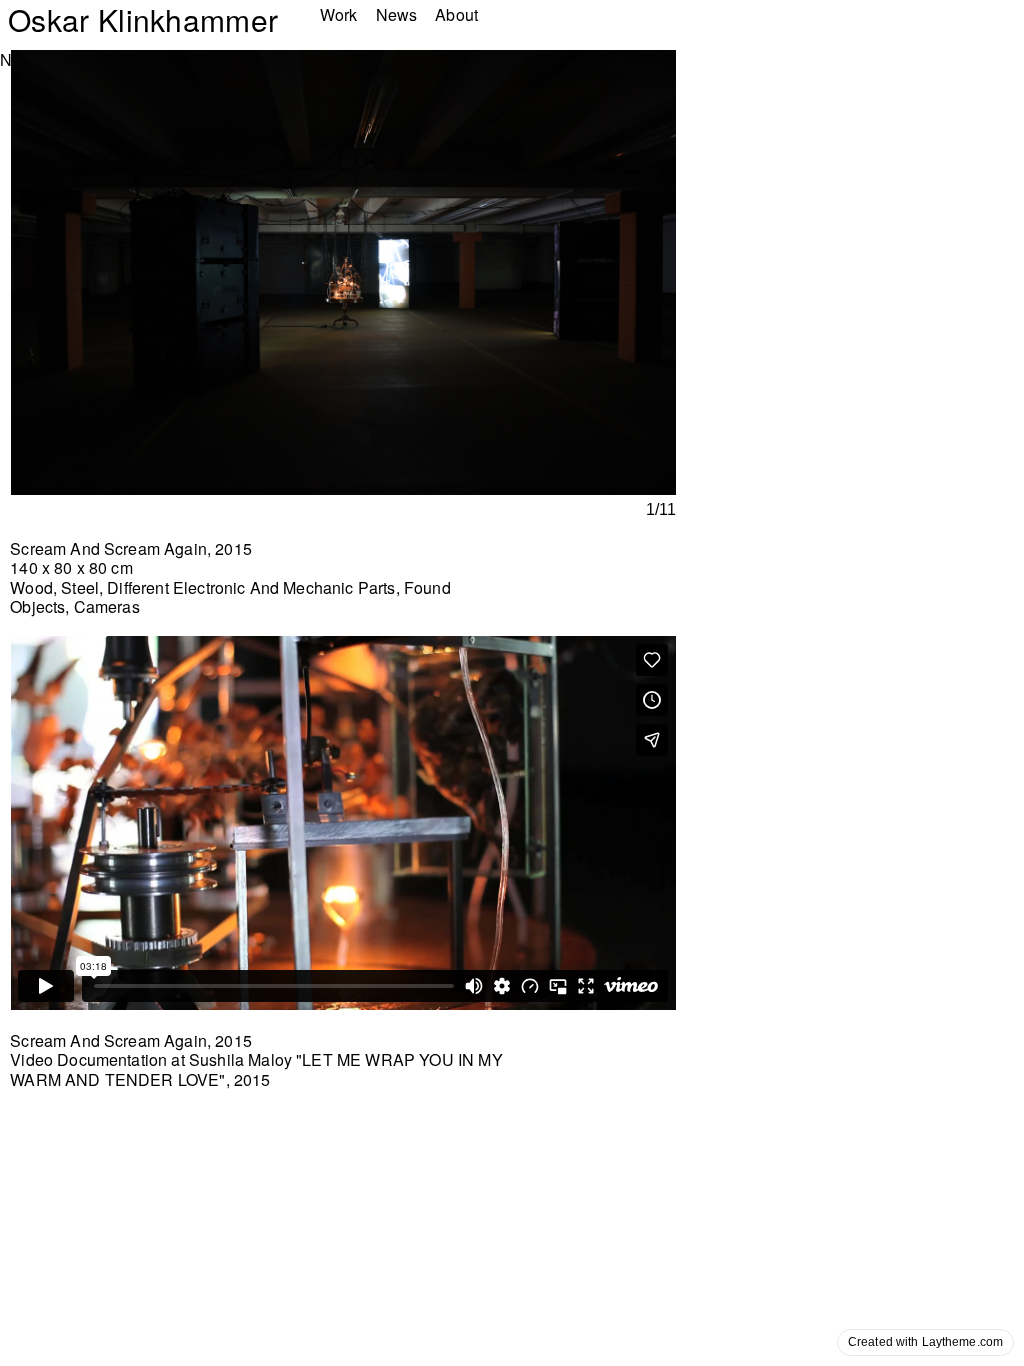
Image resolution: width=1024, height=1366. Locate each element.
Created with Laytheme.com (925, 1342)
